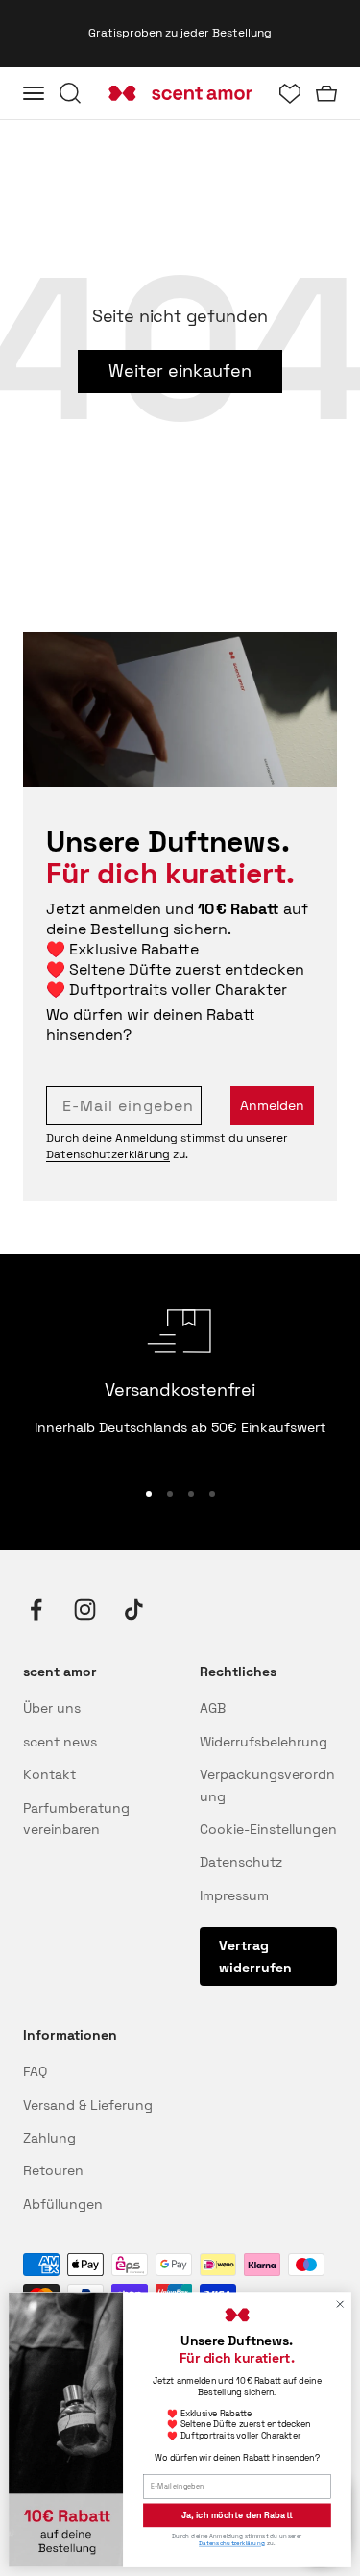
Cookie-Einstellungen (268, 1829)
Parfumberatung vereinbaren (76, 1819)
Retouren (53, 2170)
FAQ (35, 2071)
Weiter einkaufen (180, 371)
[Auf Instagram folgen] (85, 1610)
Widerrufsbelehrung (264, 1742)
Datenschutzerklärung (108, 1154)
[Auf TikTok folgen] (134, 1610)
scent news (60, 1742)
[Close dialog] (340, 2304)
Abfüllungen (63, 2204)
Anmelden (272, 1105)
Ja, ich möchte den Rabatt (237, 2515)
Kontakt (49, 1774)
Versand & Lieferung (88, 2105)
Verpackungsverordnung (267, 1785)
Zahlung (49, 2138)
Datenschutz (241, 1862)
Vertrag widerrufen (255, 1956)
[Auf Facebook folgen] (36, 1610)
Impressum (234, 1895)
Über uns (52, 1708)
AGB (213, 1708)
